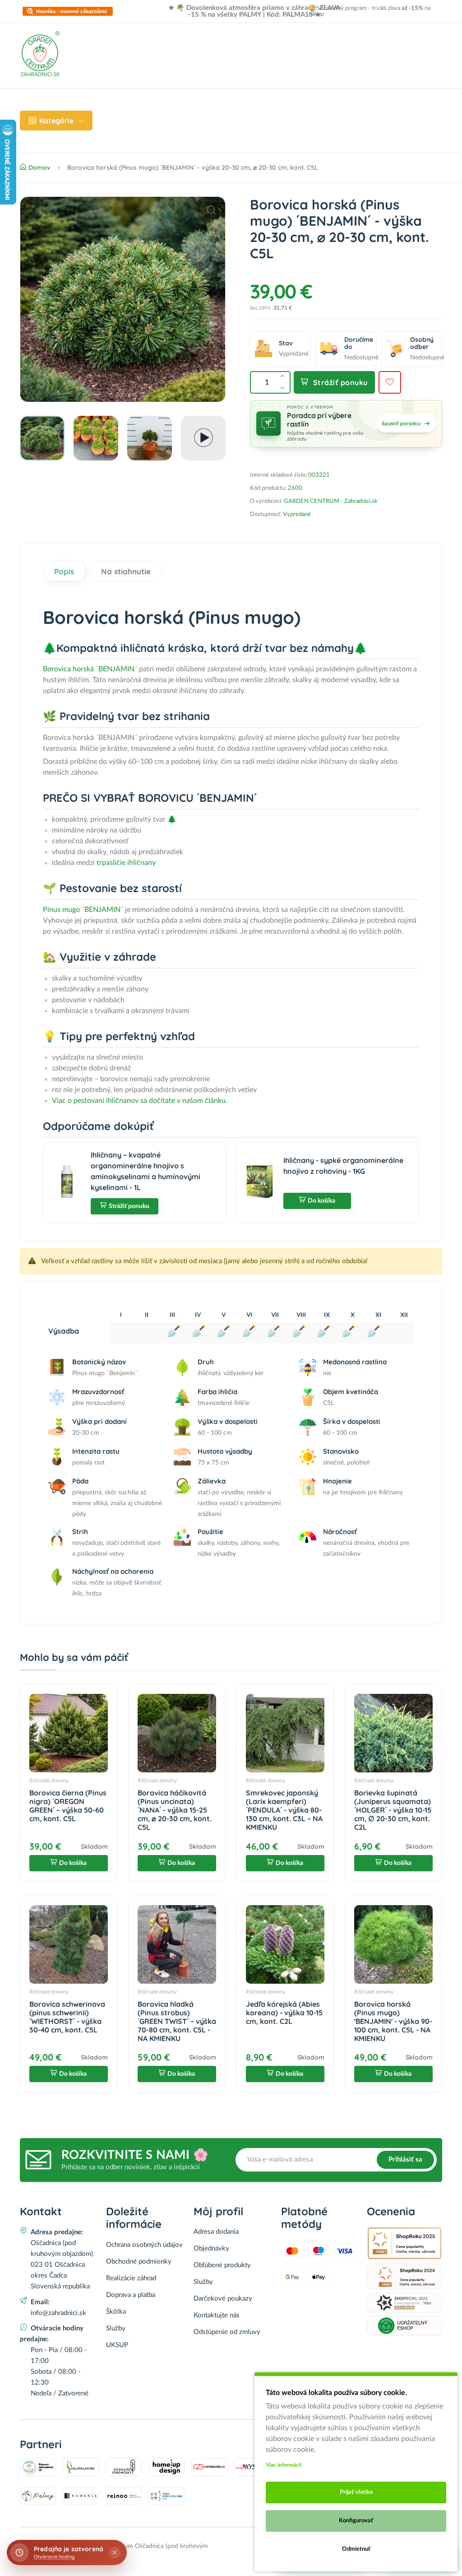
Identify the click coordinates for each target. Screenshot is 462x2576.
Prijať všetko (356, 2492)
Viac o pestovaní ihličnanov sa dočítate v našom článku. (140, 1101)
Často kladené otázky (316, 104)
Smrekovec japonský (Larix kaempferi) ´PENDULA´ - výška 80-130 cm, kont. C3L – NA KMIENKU (284, 1810)
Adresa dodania (216, 2232)
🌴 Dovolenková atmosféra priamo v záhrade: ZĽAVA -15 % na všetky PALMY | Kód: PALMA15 (258, 11)
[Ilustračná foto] (123, 299)
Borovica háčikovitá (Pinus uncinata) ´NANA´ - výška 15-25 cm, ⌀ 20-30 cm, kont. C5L (175, 1810)
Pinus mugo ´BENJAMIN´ (83, 910)
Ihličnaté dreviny (49, 1781)
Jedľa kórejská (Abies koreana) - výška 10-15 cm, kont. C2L (284, 2013)
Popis (64, 571)
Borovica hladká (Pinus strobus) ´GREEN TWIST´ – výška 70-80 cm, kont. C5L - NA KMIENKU (177, 2021)
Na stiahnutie (126, 571)
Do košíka (321, 1201)
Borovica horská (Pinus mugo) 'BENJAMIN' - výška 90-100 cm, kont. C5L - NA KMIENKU (393, 2021)
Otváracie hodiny (54, 2557)
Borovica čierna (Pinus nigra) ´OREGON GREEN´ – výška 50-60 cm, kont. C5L (68, 1806)
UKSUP (117, 2345)
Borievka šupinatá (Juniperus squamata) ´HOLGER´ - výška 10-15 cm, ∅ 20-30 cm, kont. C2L (393, 1810)
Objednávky (211, 2248)
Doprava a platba (210, 104)
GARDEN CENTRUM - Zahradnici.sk (331, 501)
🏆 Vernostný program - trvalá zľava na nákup (370, 11)
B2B (371, 104)
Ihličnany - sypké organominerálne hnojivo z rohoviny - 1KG (343, 1166)
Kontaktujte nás (217, 2315)
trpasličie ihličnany (126, 863)
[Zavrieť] (115, 2553)
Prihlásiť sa (405, 2160)
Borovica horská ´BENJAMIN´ (90, 669)
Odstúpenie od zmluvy (227, 2332)
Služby (116, 2328)
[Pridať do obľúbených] (390, 382)
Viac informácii (284, 2465)
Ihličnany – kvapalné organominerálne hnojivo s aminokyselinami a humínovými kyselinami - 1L (146, 1171)
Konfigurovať (356, 2521)
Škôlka (116, 2312)
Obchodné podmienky (139, 2262)
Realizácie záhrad (136, 136)
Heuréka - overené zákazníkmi (72, 12)
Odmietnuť (356, 2549)
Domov (118, 104)
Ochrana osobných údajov (144, 2245)
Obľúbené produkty (222, 2265)
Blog (259, 104)
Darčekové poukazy (223, 2299)
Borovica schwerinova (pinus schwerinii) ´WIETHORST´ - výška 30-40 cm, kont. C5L (67, 2017)
